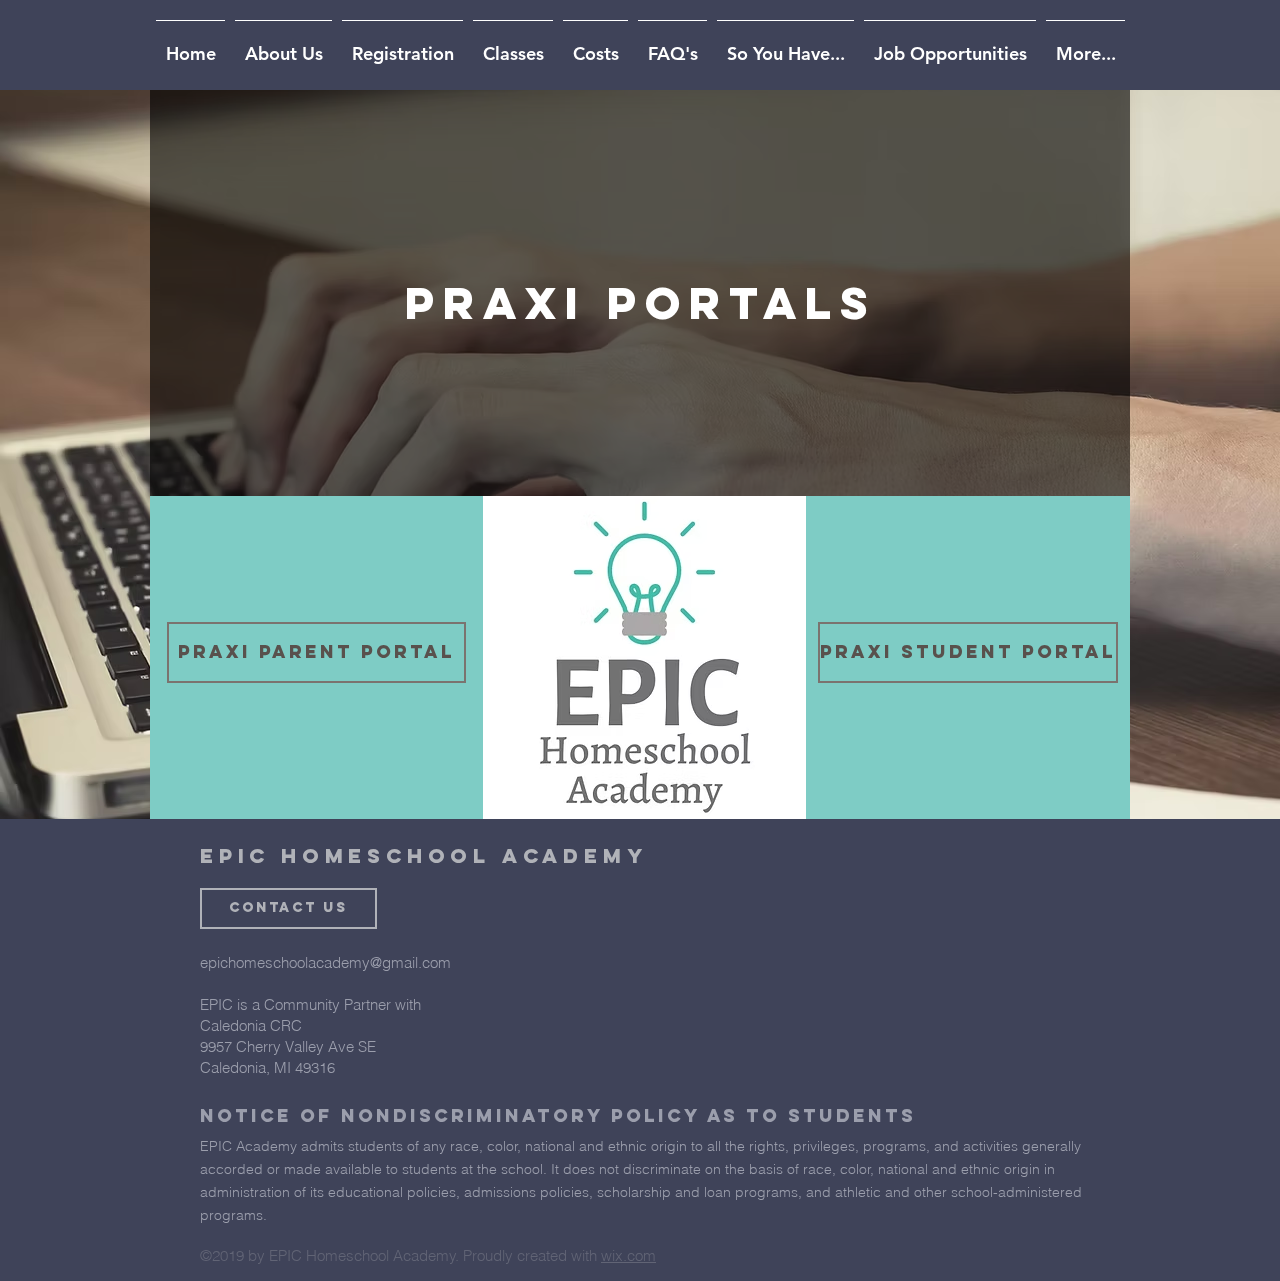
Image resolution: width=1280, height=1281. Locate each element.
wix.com (628, 1255)
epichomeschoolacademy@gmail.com (325, 962)
